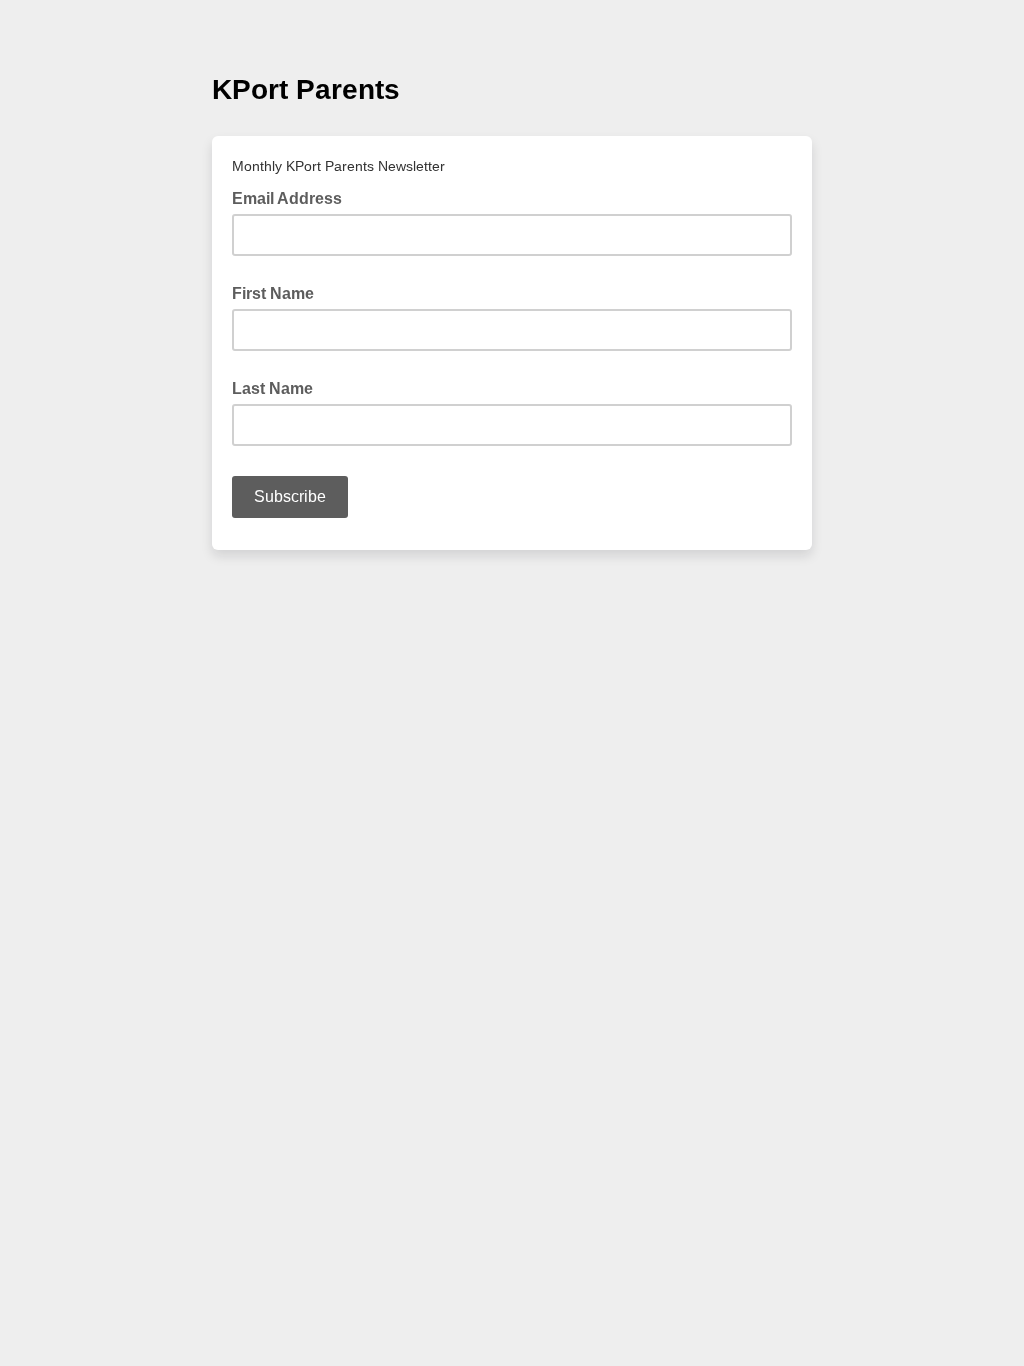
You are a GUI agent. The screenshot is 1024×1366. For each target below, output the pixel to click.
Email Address (293, 197)
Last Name (272, 388)
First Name (273, 293)
